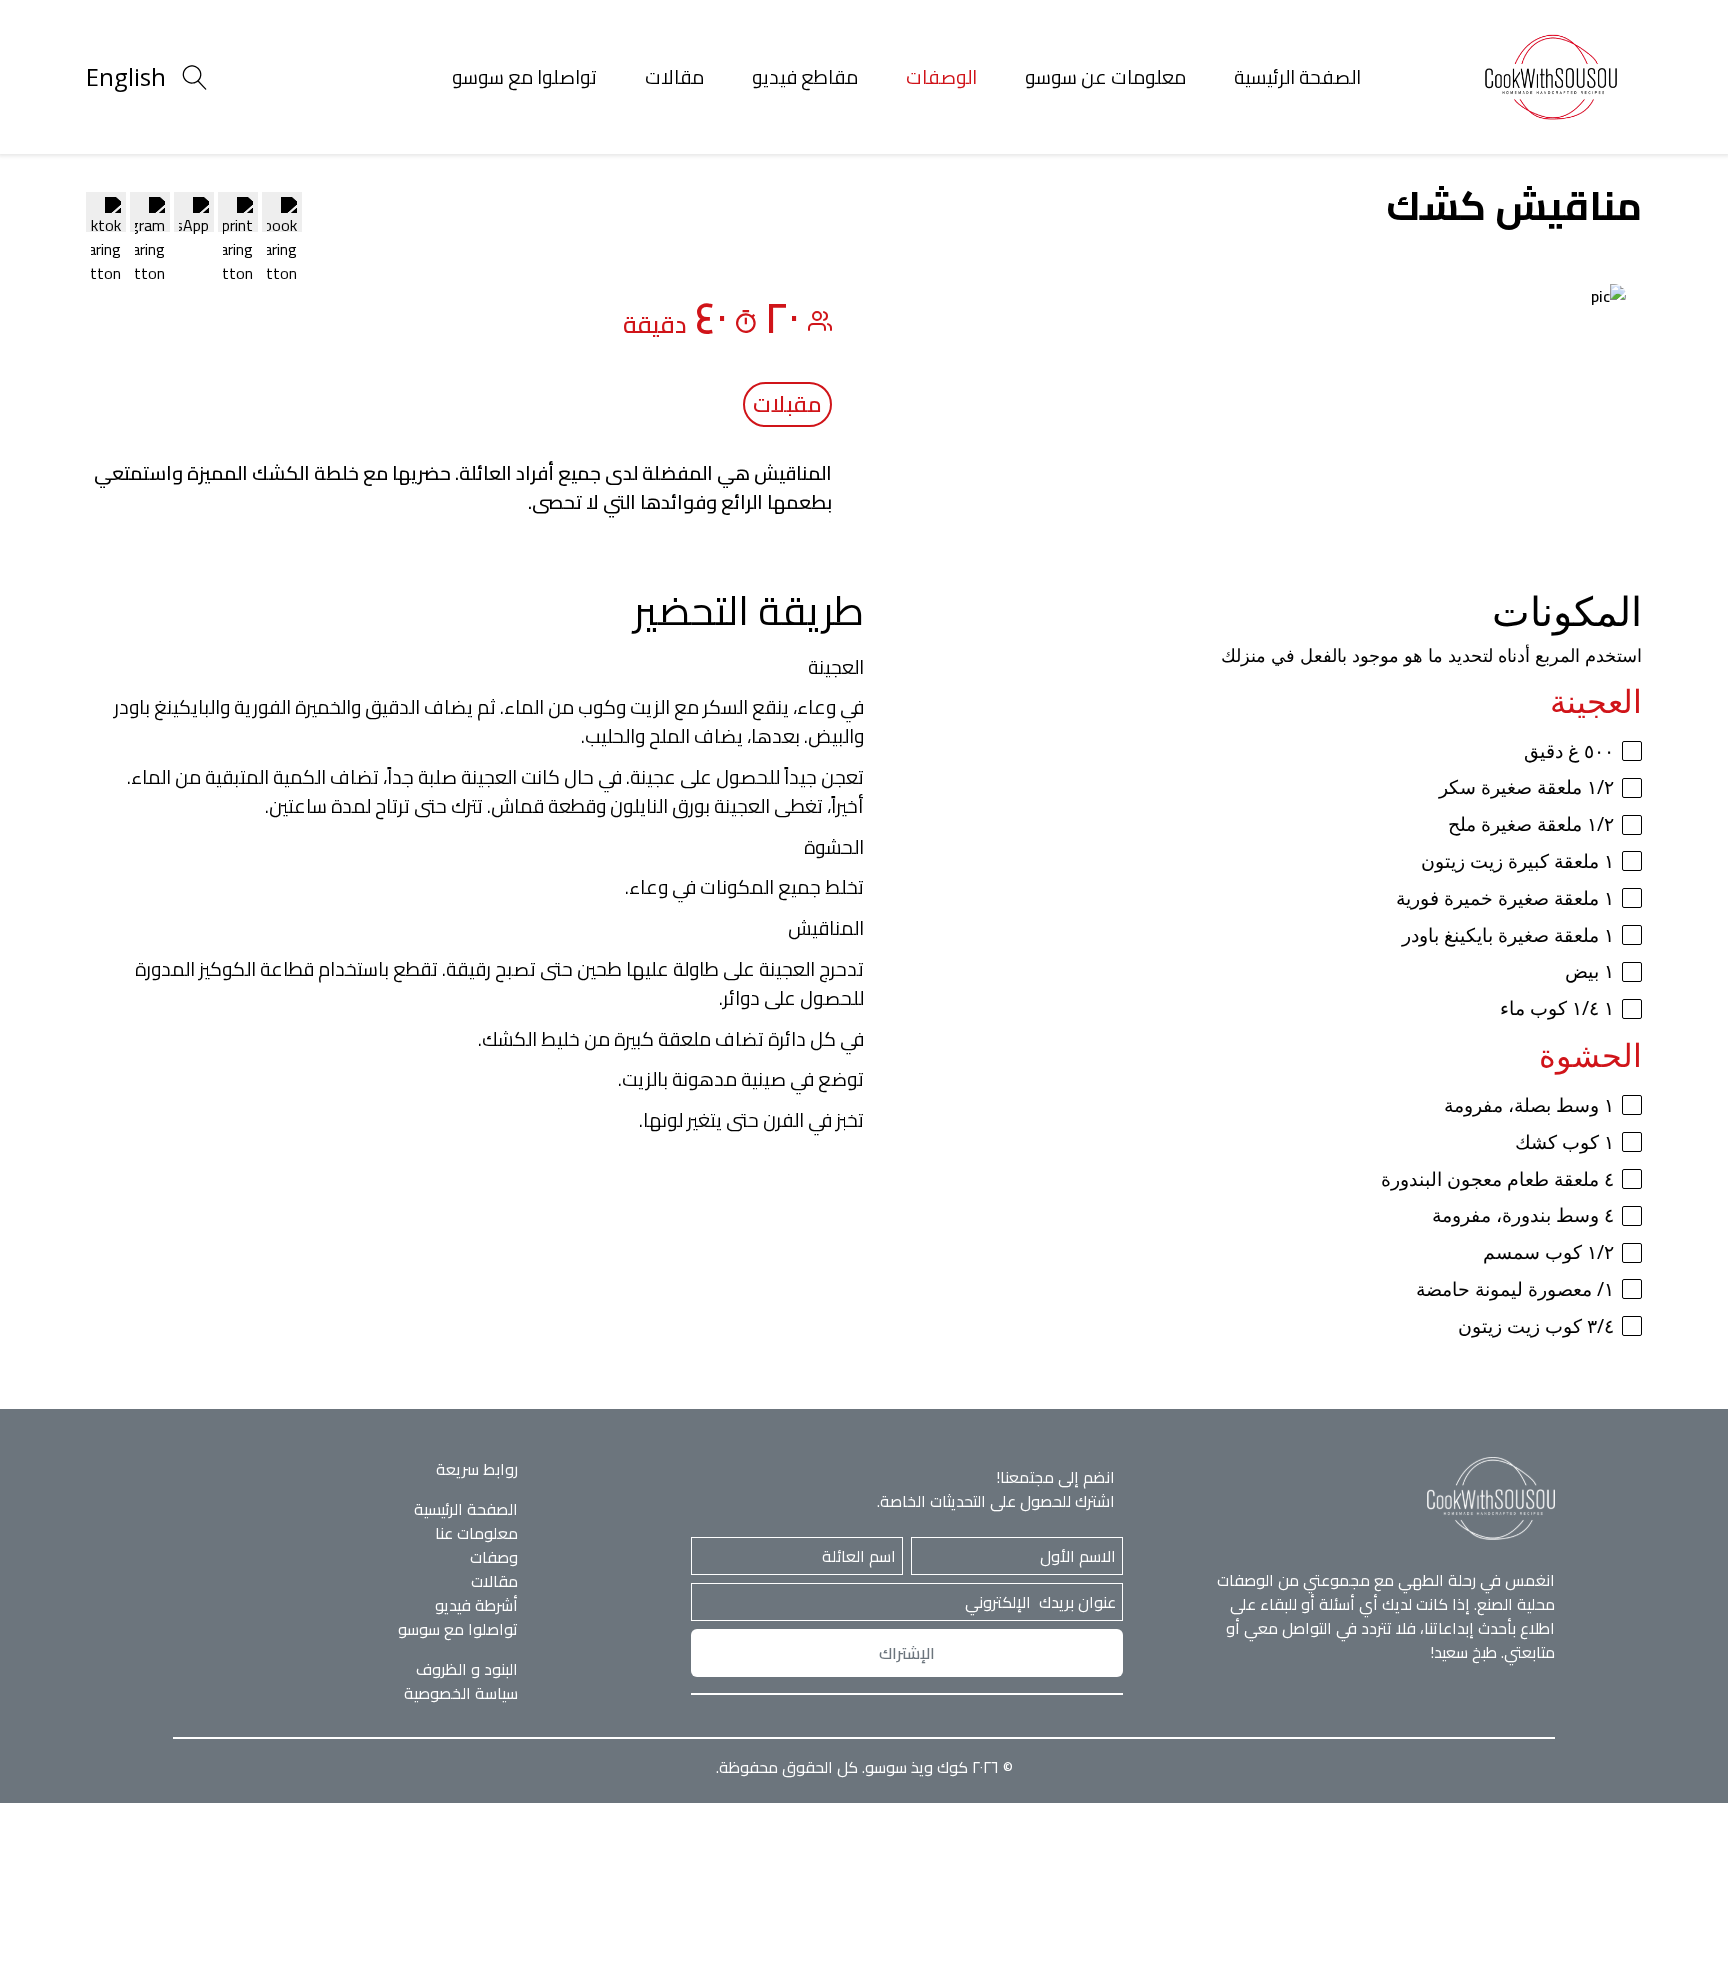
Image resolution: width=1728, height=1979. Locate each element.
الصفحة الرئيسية (1297, 77)
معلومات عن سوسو (1105, 77)
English (126, 76)
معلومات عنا (476, 1533)
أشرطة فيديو (476, 1605)
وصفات (494, 1557)
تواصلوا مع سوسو (524, 77)
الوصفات (941, 77)
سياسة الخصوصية (461, 1693)
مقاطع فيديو (805, 77)
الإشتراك (907, 1653)
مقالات (674, 77)
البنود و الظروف (467, 1669)
